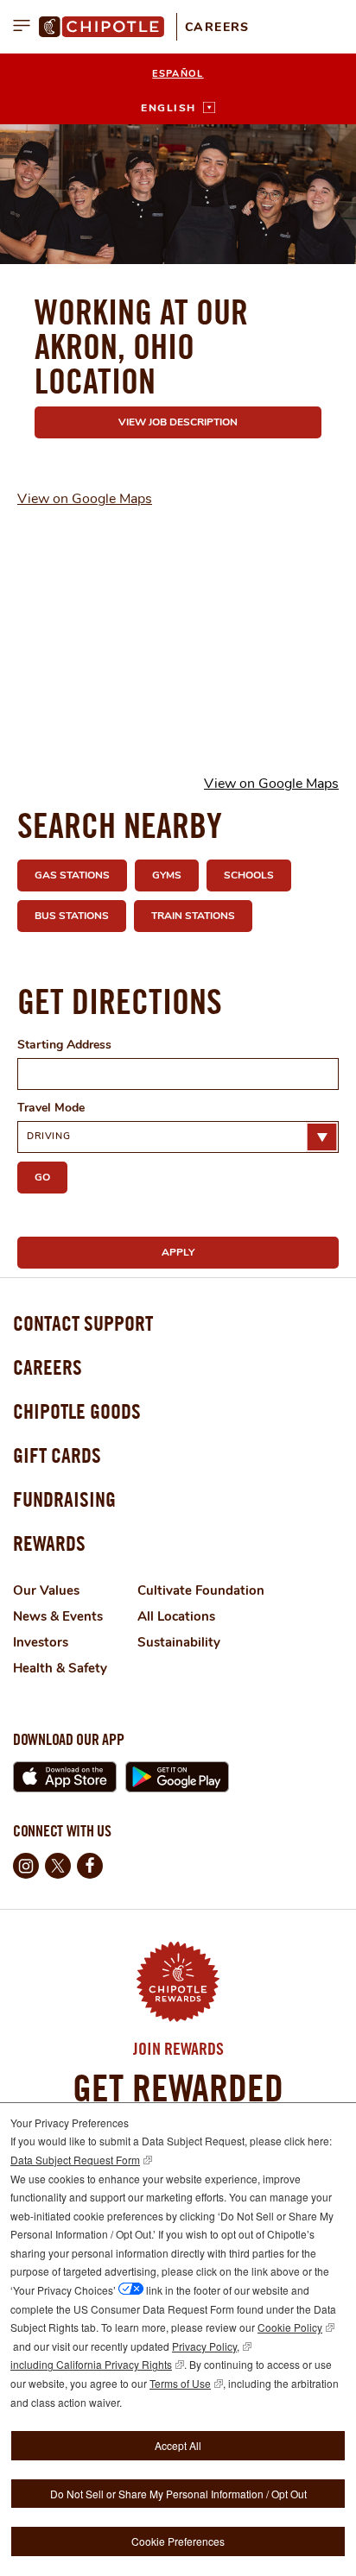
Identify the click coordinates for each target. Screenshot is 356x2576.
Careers (217, 27)
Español (178, 74)
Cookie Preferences (178, 2541)
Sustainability (179, 1642)
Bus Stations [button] (72, 916)
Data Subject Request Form (75, 2160)
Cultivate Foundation (201, 1590)
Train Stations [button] (193, 916)
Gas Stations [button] (72, 875)
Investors (41, 1642)
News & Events (58, 1616)
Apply (178, 1252)
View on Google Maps (85, 499)
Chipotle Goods (77, 1411)
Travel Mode (51, 1108)
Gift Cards (57, 1455)
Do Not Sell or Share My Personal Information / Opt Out (178, 2494)
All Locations (176, 1616)
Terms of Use (180, 2383)
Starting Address (64, 1045)
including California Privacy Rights (91, 2364)
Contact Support (83, 1323)
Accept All (178, 2445)
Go (42, 1177)
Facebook (90, 1866)
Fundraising (64, 1499)
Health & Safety (60, 1668)
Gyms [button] (167, 875)
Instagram (26, 1866)
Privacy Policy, (206, 2346)
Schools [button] (249, 875)
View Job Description (178, 422)
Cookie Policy (290, 2327)
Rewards (49, 1543)
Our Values (46, 1590)
